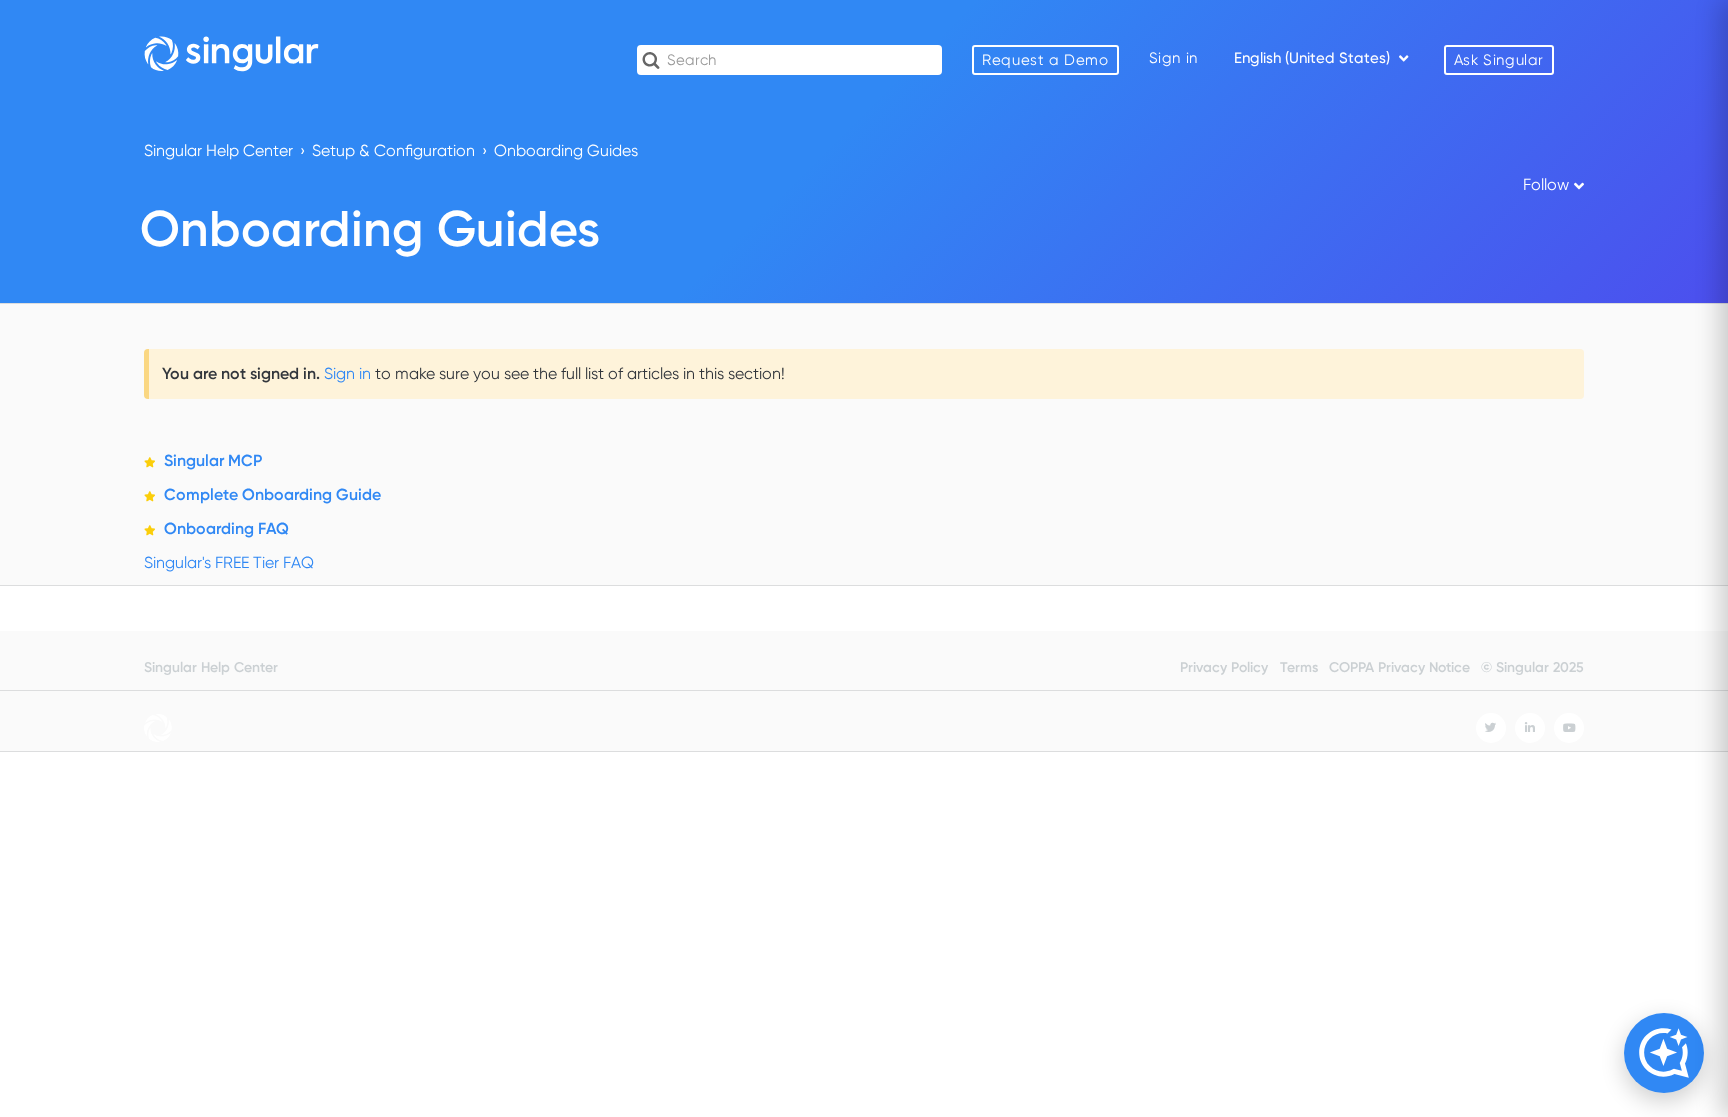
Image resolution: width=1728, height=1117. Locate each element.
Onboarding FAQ (226, 528)
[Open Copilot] (1664, 1053)
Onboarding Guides (566, 150)
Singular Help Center (218, 150)
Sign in (347, 373)
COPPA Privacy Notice (1399, 667)
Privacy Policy (1224, 667)
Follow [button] (1546, 184)
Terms (1299, 667)
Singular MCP (213, 460)
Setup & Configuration (393, 150)
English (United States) (1314, 58)
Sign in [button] (1173, 58)
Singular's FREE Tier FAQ (229, 562)
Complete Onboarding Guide (272, 494)
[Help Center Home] (231, 53)
